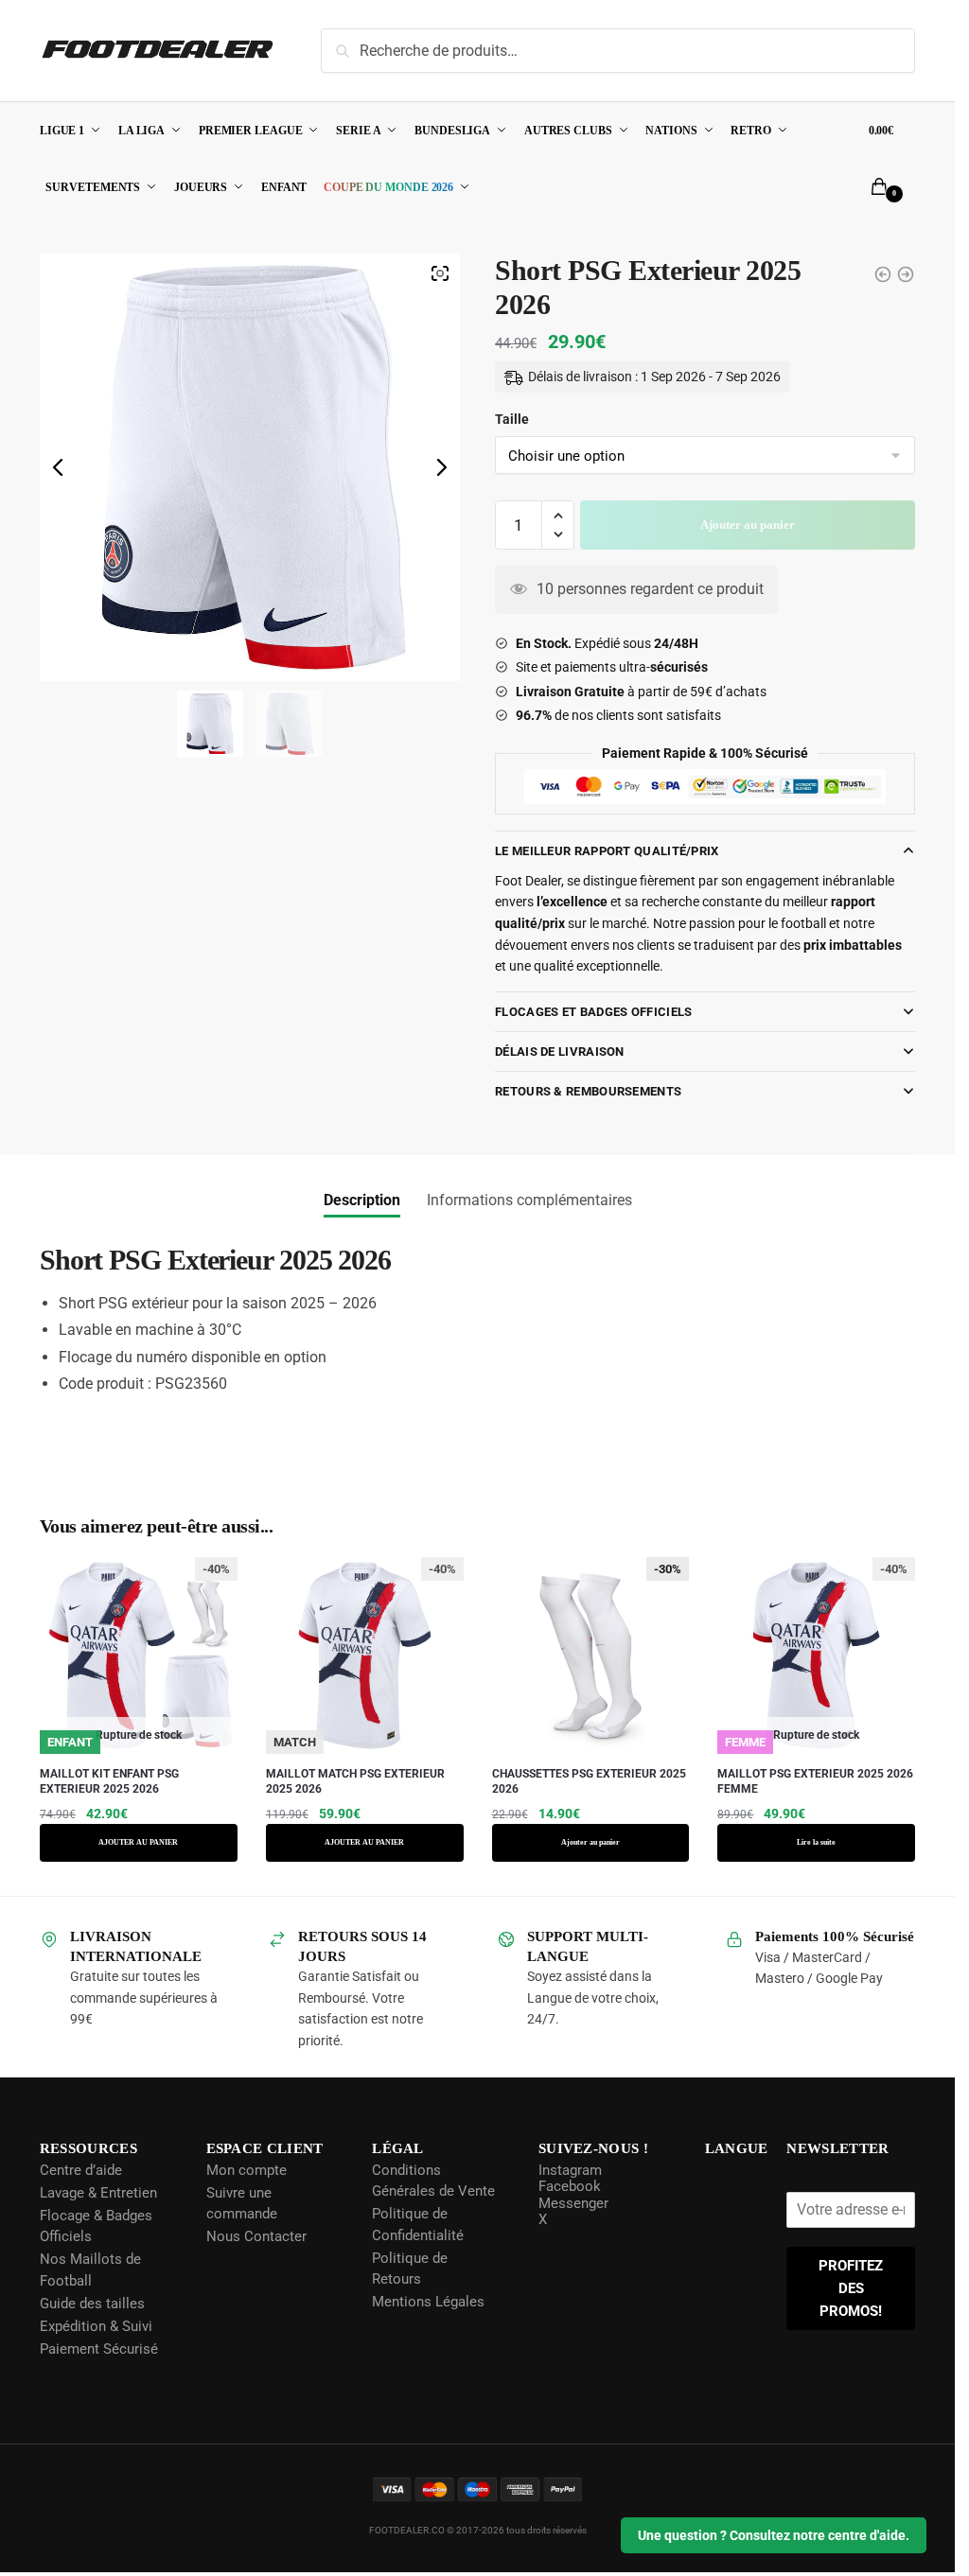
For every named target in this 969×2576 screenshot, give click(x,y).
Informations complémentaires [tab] (529, 1200)
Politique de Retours (409, 2268)
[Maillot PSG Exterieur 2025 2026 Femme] (883, 274)
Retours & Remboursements (588, 1091)
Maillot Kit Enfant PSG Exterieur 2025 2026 (109, 1781)
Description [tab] (362, 1200)
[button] (558, 516)
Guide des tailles (92, 2303)
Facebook (568, 2186)
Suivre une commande (241, 2203)
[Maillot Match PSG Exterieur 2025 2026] (906, 274)
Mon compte (246, 2169)
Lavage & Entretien (98, 2192)
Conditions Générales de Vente (432, 2180)
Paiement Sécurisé (99, 2348)
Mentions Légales (427, 2302)
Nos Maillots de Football (90, 2270)
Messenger (572, 2202)
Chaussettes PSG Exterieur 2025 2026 (589, 1781)
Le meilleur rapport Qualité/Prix (607, 851)
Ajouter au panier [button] (590, 1843)
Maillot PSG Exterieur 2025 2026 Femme (815, 1781)
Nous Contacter (255, 2236)
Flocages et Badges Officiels (593, 1012)
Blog (54, 2371)
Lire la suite (816, 1843)
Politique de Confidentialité (417, 2225)
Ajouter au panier (748, 525)
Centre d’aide (81, 2169)
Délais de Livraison (560, 1051)
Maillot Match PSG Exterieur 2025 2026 (355, 1781)
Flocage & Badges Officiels (96, 2226)
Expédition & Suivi (96, 2325)
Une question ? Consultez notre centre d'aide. (774, 2535)
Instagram (568, 2169)
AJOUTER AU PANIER (138, 1843)
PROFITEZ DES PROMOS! (852, 2288)
